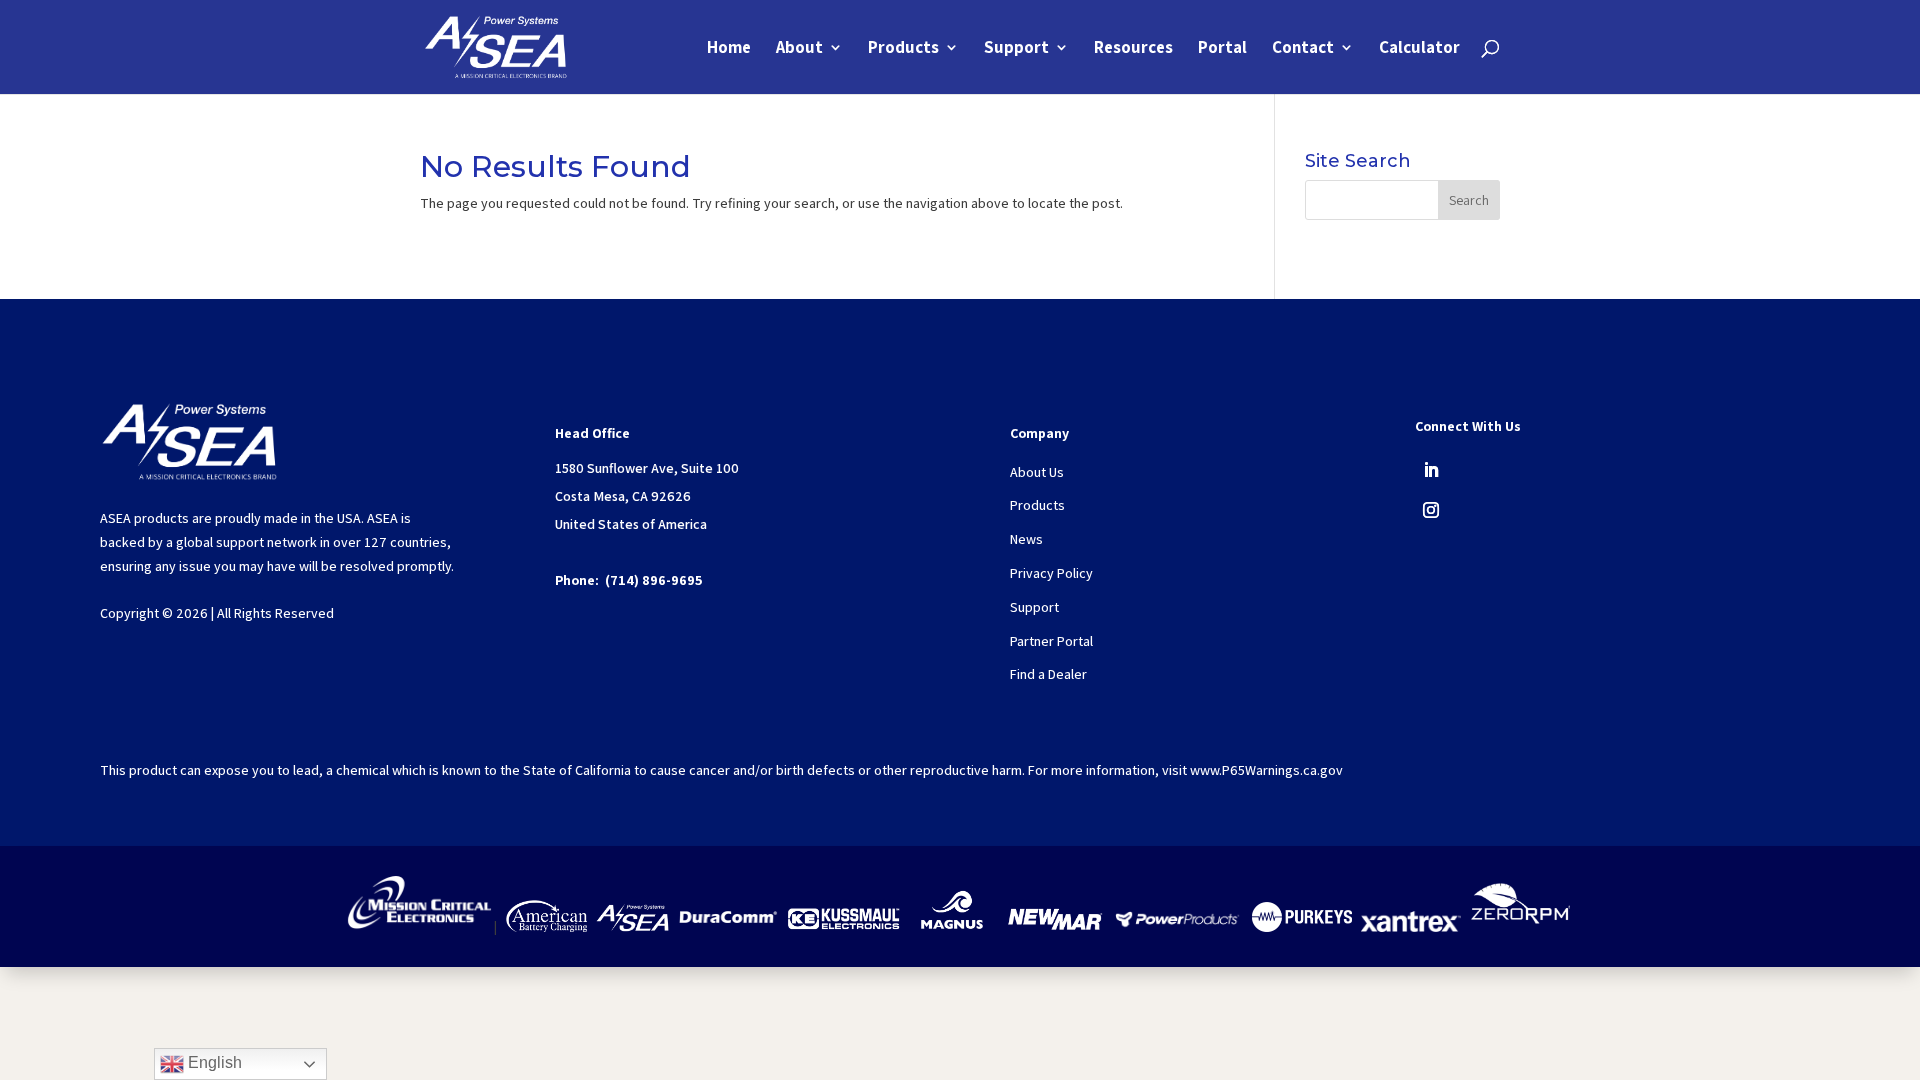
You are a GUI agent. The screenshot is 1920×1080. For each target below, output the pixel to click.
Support (1016, 49)
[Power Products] (1179, 927)
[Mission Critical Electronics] (419, 927)
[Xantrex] (1411, 927)
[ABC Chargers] (546, 927)
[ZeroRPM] (1520, 927)
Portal (1222, 49)
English (213, 1062)
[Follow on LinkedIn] (1431, 470)
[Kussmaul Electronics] (843, 927)
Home (729, 49)
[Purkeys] (1302, 927)
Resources (1133, 49)
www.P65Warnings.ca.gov (1266, 770)
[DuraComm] (728, 927)
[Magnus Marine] (952, 927)
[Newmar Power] (1055, 927)
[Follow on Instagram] (1431, 510)
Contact (1303, 49)
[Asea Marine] (632, 927)
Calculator (1419, 49)
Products (903, 49)
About (799, 49)
